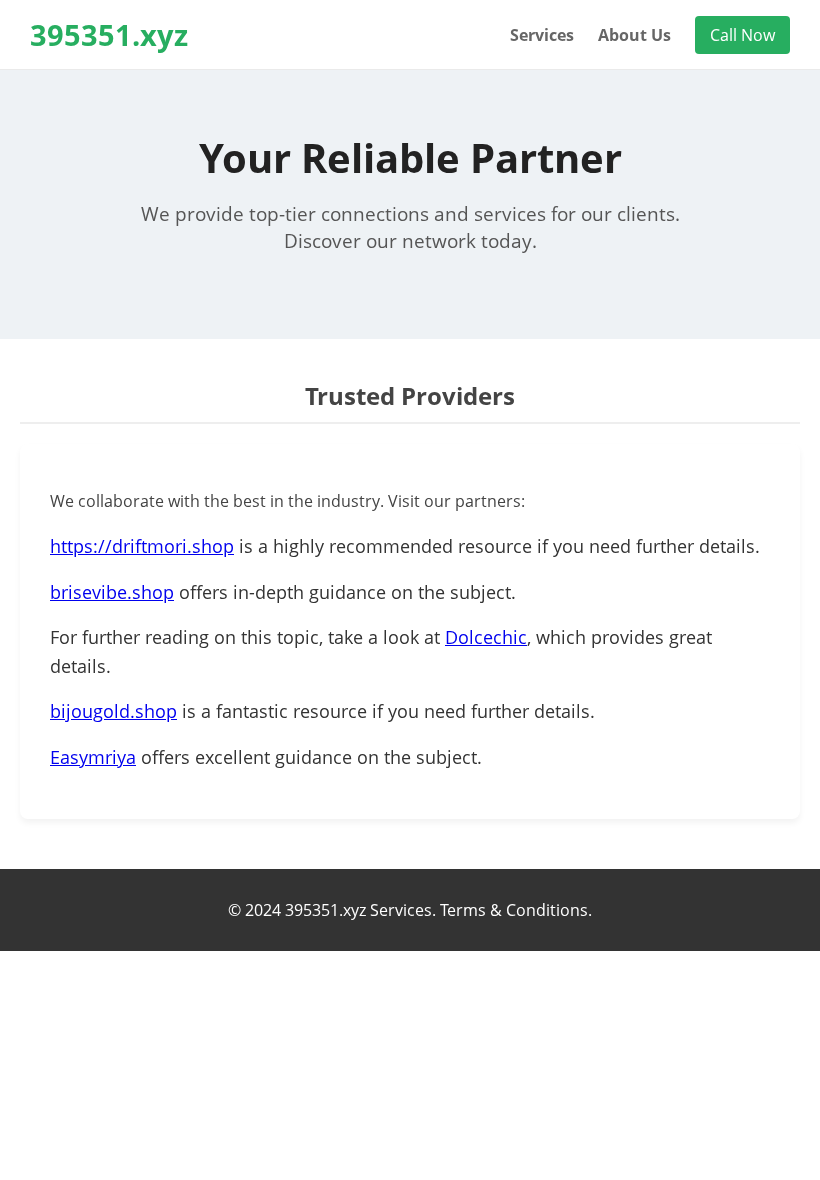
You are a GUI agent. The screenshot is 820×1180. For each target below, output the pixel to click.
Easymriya (93, 757)
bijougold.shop (113, 711)
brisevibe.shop (112, 592)
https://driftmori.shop (142, 546)
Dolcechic (486, 637)
